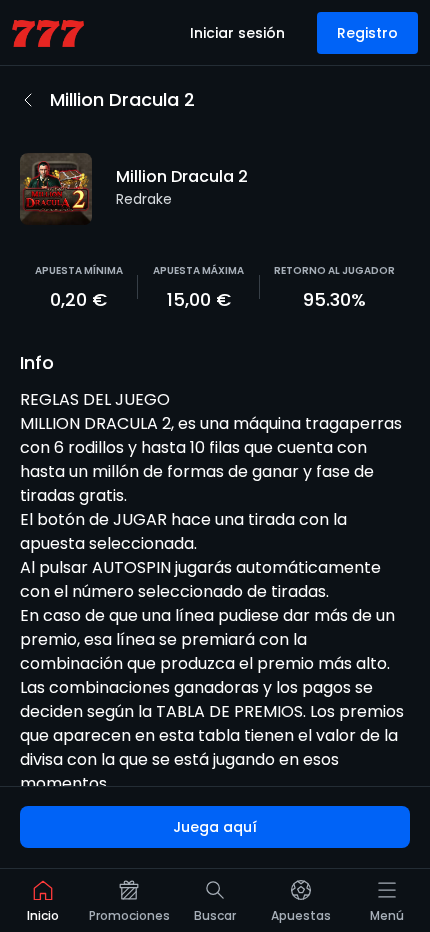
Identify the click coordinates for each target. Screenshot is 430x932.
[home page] (48, 33)
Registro (367, 33)
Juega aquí (215, 827)
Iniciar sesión (237, 33)
